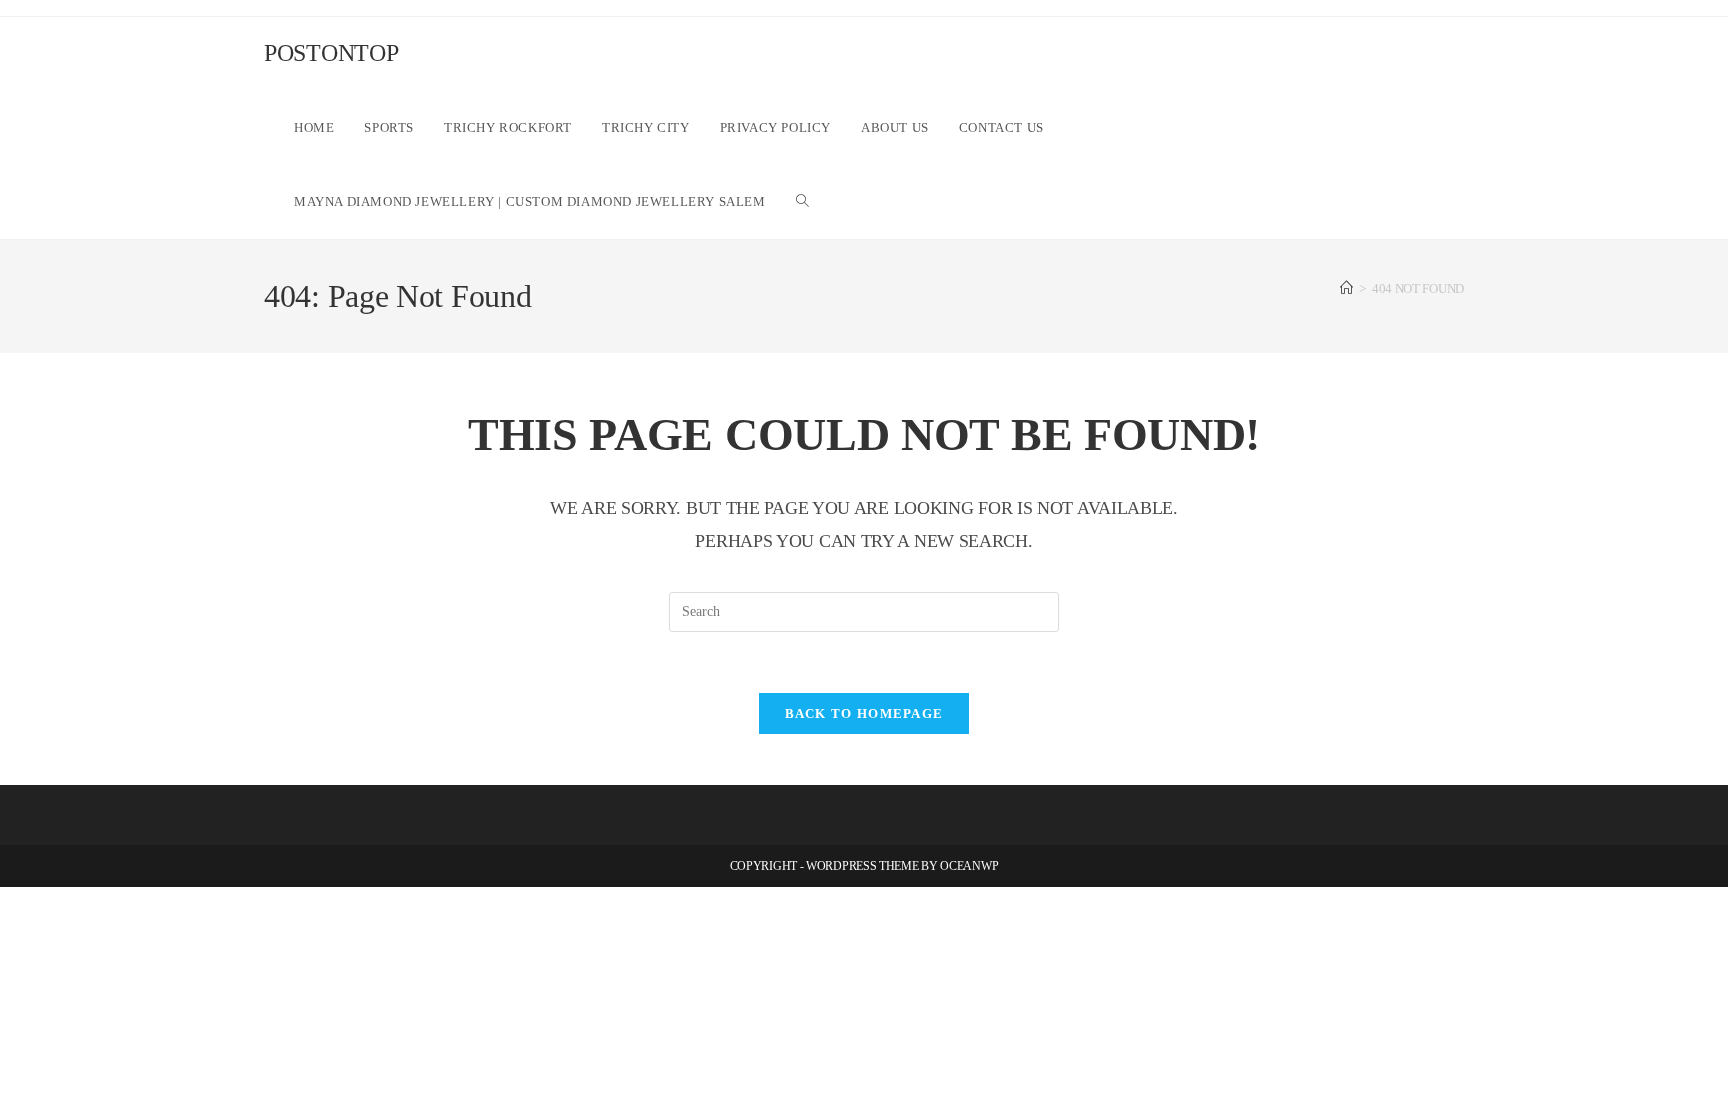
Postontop (331, 53)
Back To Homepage (864, 713)
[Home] (1346, 288)
